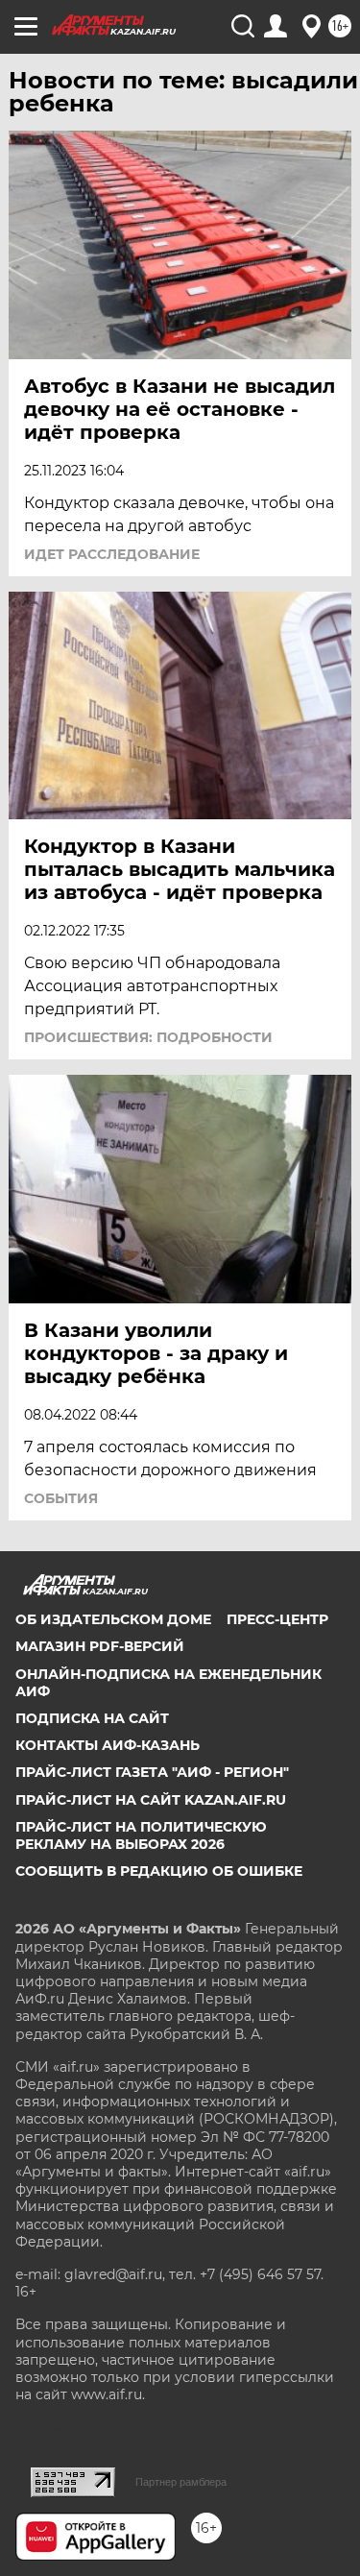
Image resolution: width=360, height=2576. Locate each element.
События (61, 1498)
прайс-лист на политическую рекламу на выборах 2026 (141, 1835)
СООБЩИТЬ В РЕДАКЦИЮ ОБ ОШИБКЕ (159, 1871)
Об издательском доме (113, 1619)
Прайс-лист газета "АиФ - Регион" (152, 1772)
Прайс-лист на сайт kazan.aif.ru (151, 1800)
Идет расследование (112, 554)
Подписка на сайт (92, 1718)
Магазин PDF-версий (100, 1646)
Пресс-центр (277, 1619)
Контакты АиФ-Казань (108, 1745)
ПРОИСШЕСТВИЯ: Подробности (148, 1037)
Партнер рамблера (181, 2482)
